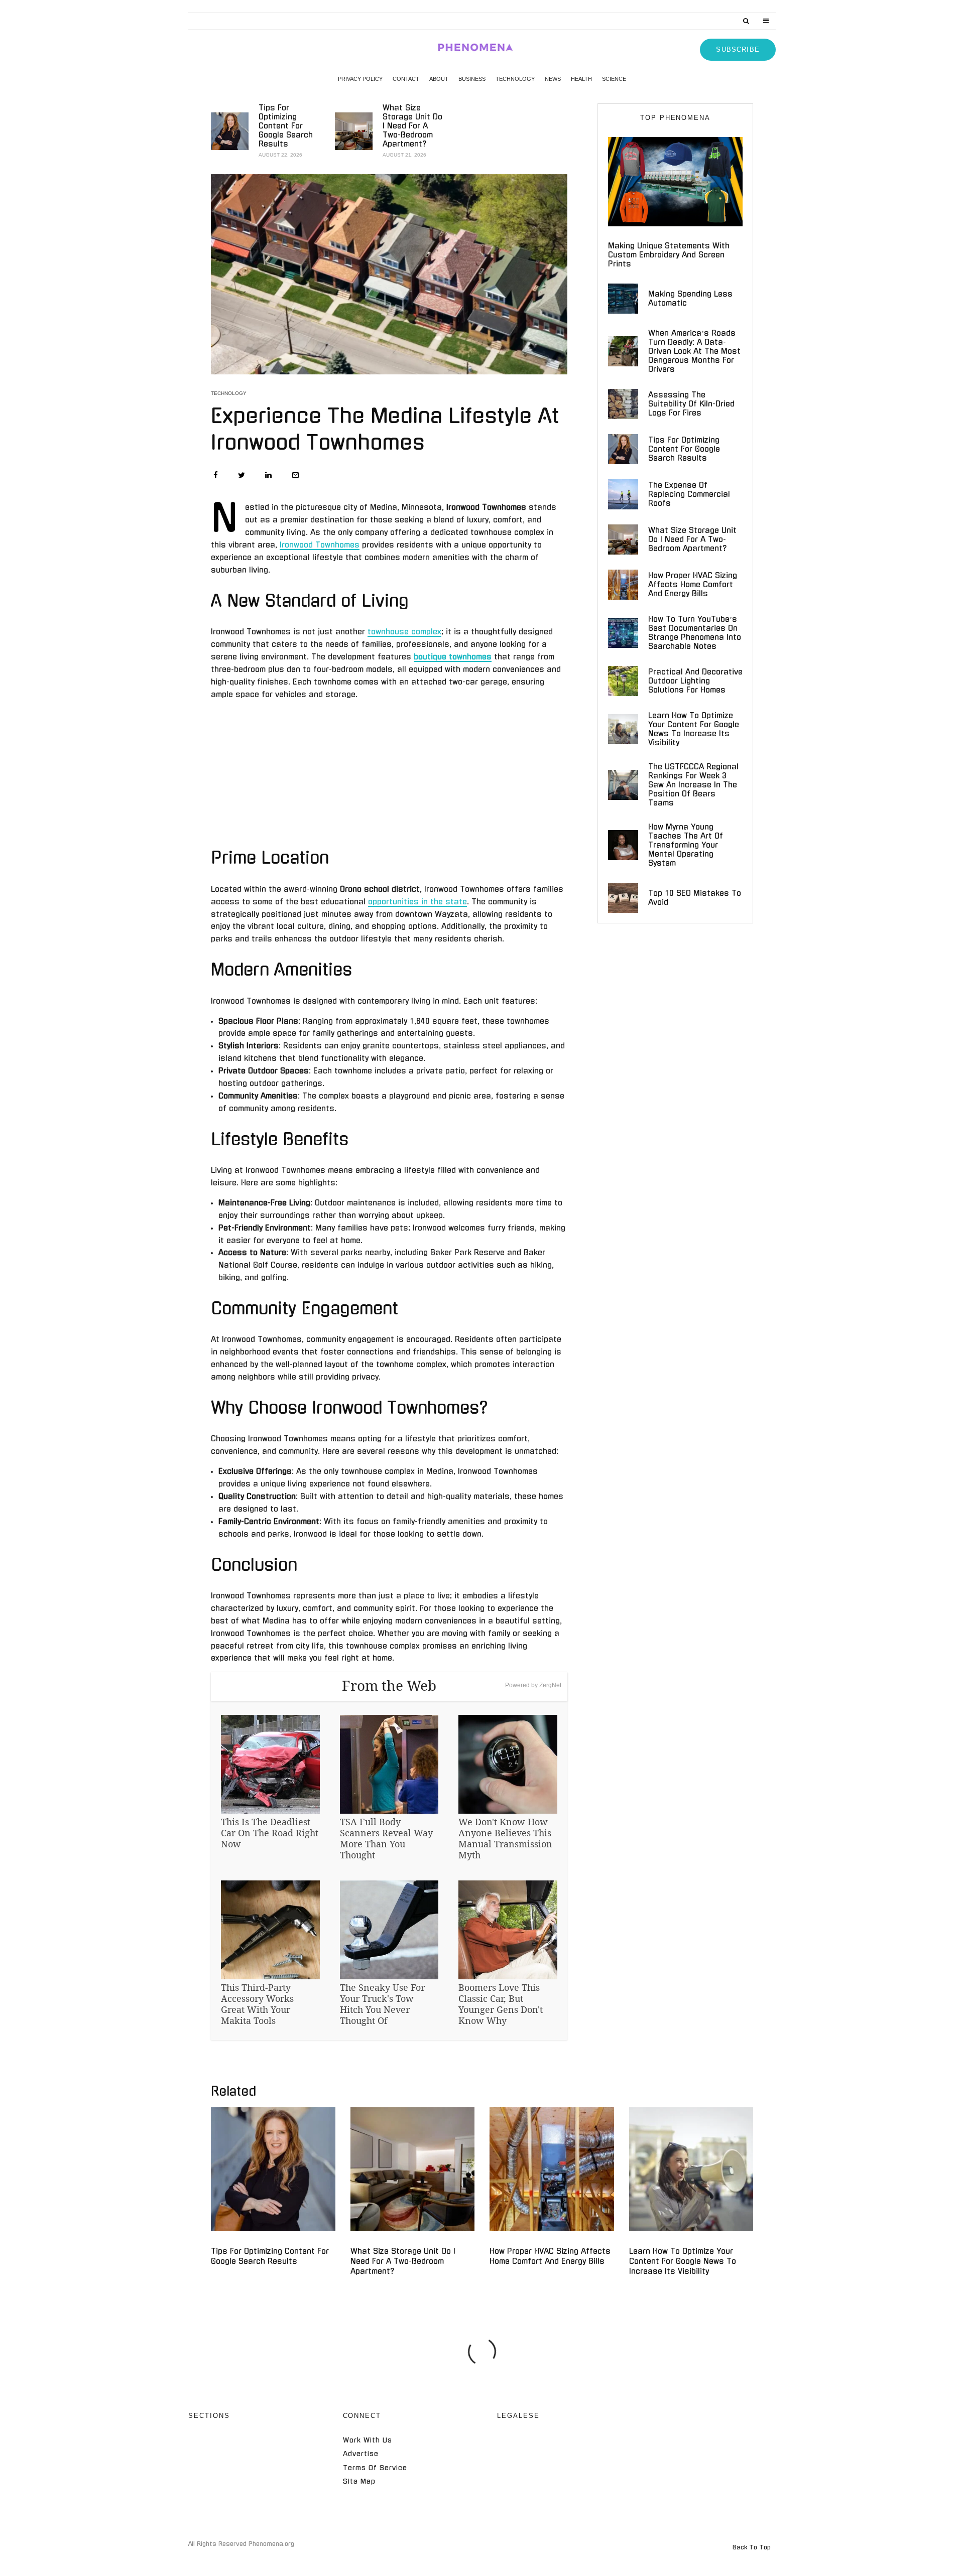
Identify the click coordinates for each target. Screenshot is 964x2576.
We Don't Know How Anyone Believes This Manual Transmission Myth (505, 1838)
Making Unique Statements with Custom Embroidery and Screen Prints (669, 255)
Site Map (359, 2481)
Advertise (361, 2454)
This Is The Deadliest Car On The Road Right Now (270, 1833)
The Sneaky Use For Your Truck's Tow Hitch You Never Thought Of (382, 2004)
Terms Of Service (375, 2468)
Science (614, 79)
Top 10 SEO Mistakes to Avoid (695, 898)
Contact (406, 79)
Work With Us (368, 2440)
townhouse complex (404, 632)
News (553, 79)
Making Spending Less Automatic (690, 298)
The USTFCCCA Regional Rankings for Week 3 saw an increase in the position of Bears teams (693, 785)
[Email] (295, 475)
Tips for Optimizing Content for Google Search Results (286, 126)
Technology (515, 79)
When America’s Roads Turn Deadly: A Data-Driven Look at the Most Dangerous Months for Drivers (694, 351)
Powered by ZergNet (533, 1685)
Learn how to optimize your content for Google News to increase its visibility (694, 729)
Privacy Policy (360, 79)
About (439, 79)
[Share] (216, 475)
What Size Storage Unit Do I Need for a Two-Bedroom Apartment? (412, 126)
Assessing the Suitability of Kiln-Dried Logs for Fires (691, 404)
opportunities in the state (417, 902)
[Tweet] (242, 475)
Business (472, 79)
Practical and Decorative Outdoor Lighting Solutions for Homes (695, 681)
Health (581, 79)
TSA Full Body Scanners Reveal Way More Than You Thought (386, 1838)
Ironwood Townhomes (320, 545)
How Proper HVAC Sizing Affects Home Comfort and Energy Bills (693, 584)
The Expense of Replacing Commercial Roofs (689, 494)
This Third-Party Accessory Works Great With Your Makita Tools (257, 2004)
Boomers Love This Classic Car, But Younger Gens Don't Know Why (501, 2004)
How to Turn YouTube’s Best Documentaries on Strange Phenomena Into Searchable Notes (695, 633)
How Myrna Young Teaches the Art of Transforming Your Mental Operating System (686, 845)
